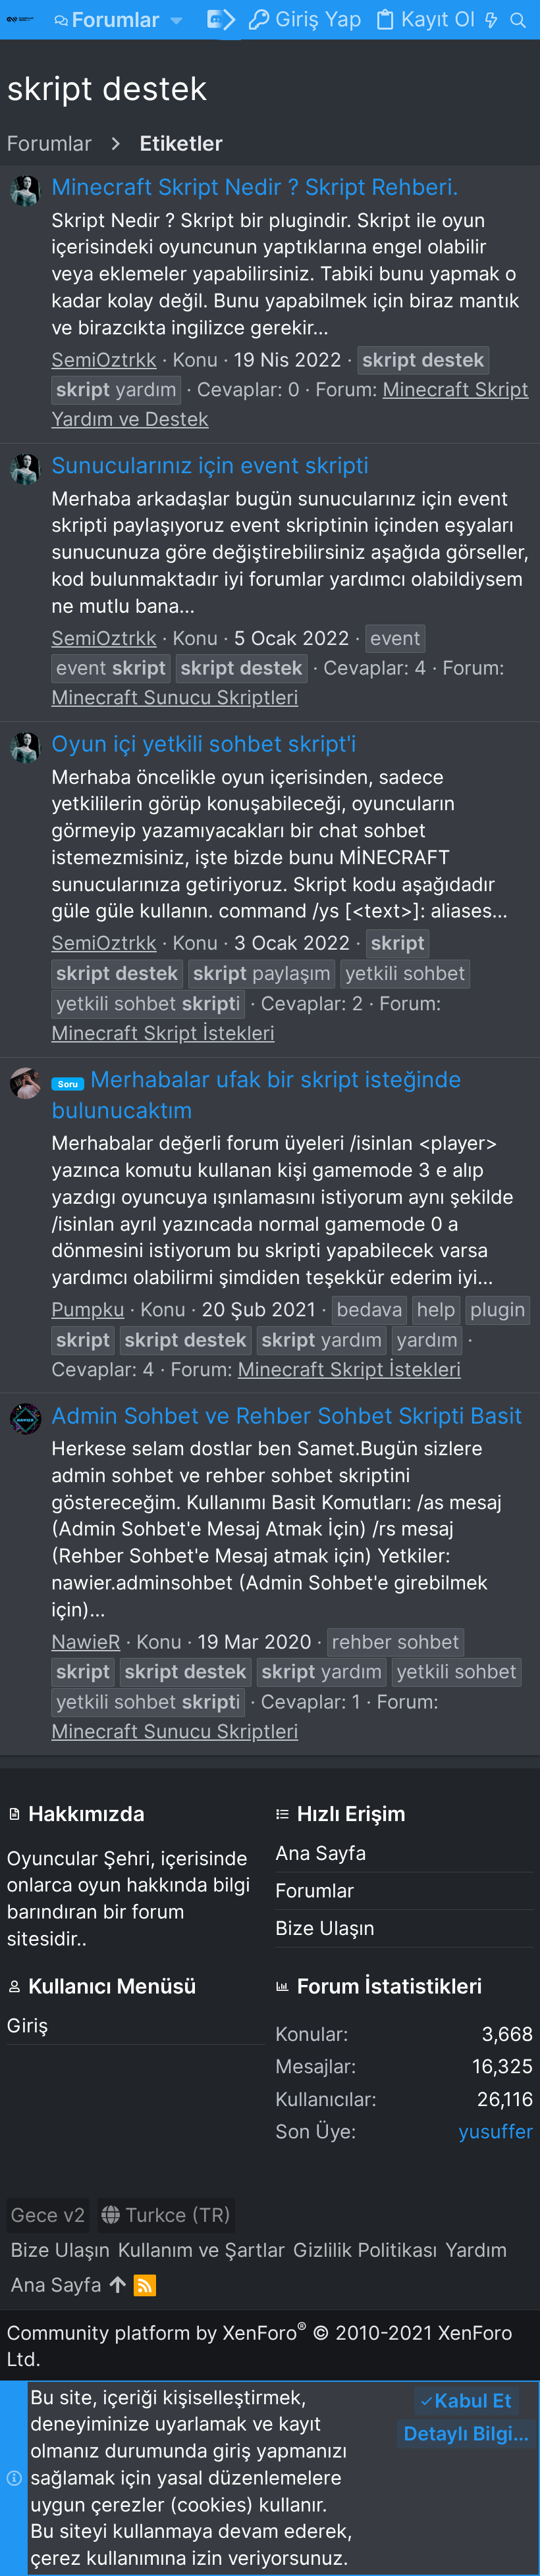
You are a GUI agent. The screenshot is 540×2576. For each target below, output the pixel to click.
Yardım (476, 2250)
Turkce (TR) (175, 2215)
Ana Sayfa (321, 1853)
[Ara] (518, 20)
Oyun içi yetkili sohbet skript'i (204, 743)
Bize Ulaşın (325, 1928)
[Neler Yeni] (491, 20)
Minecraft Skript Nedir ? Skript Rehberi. (255, 187)
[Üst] (118, 2285)
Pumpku (88, 1309)
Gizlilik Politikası (365, 2250)
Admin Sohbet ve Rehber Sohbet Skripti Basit (287, 1415)
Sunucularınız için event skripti (210, 465)
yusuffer (496, 2131)
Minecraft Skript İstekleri (163, 1033)
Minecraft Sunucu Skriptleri (175, 697)
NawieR (86, 1642)
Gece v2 (48, 2215)
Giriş (27, 2025)
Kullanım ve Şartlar (202, 2250)
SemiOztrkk (104, 360)
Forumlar (315, 1891)
